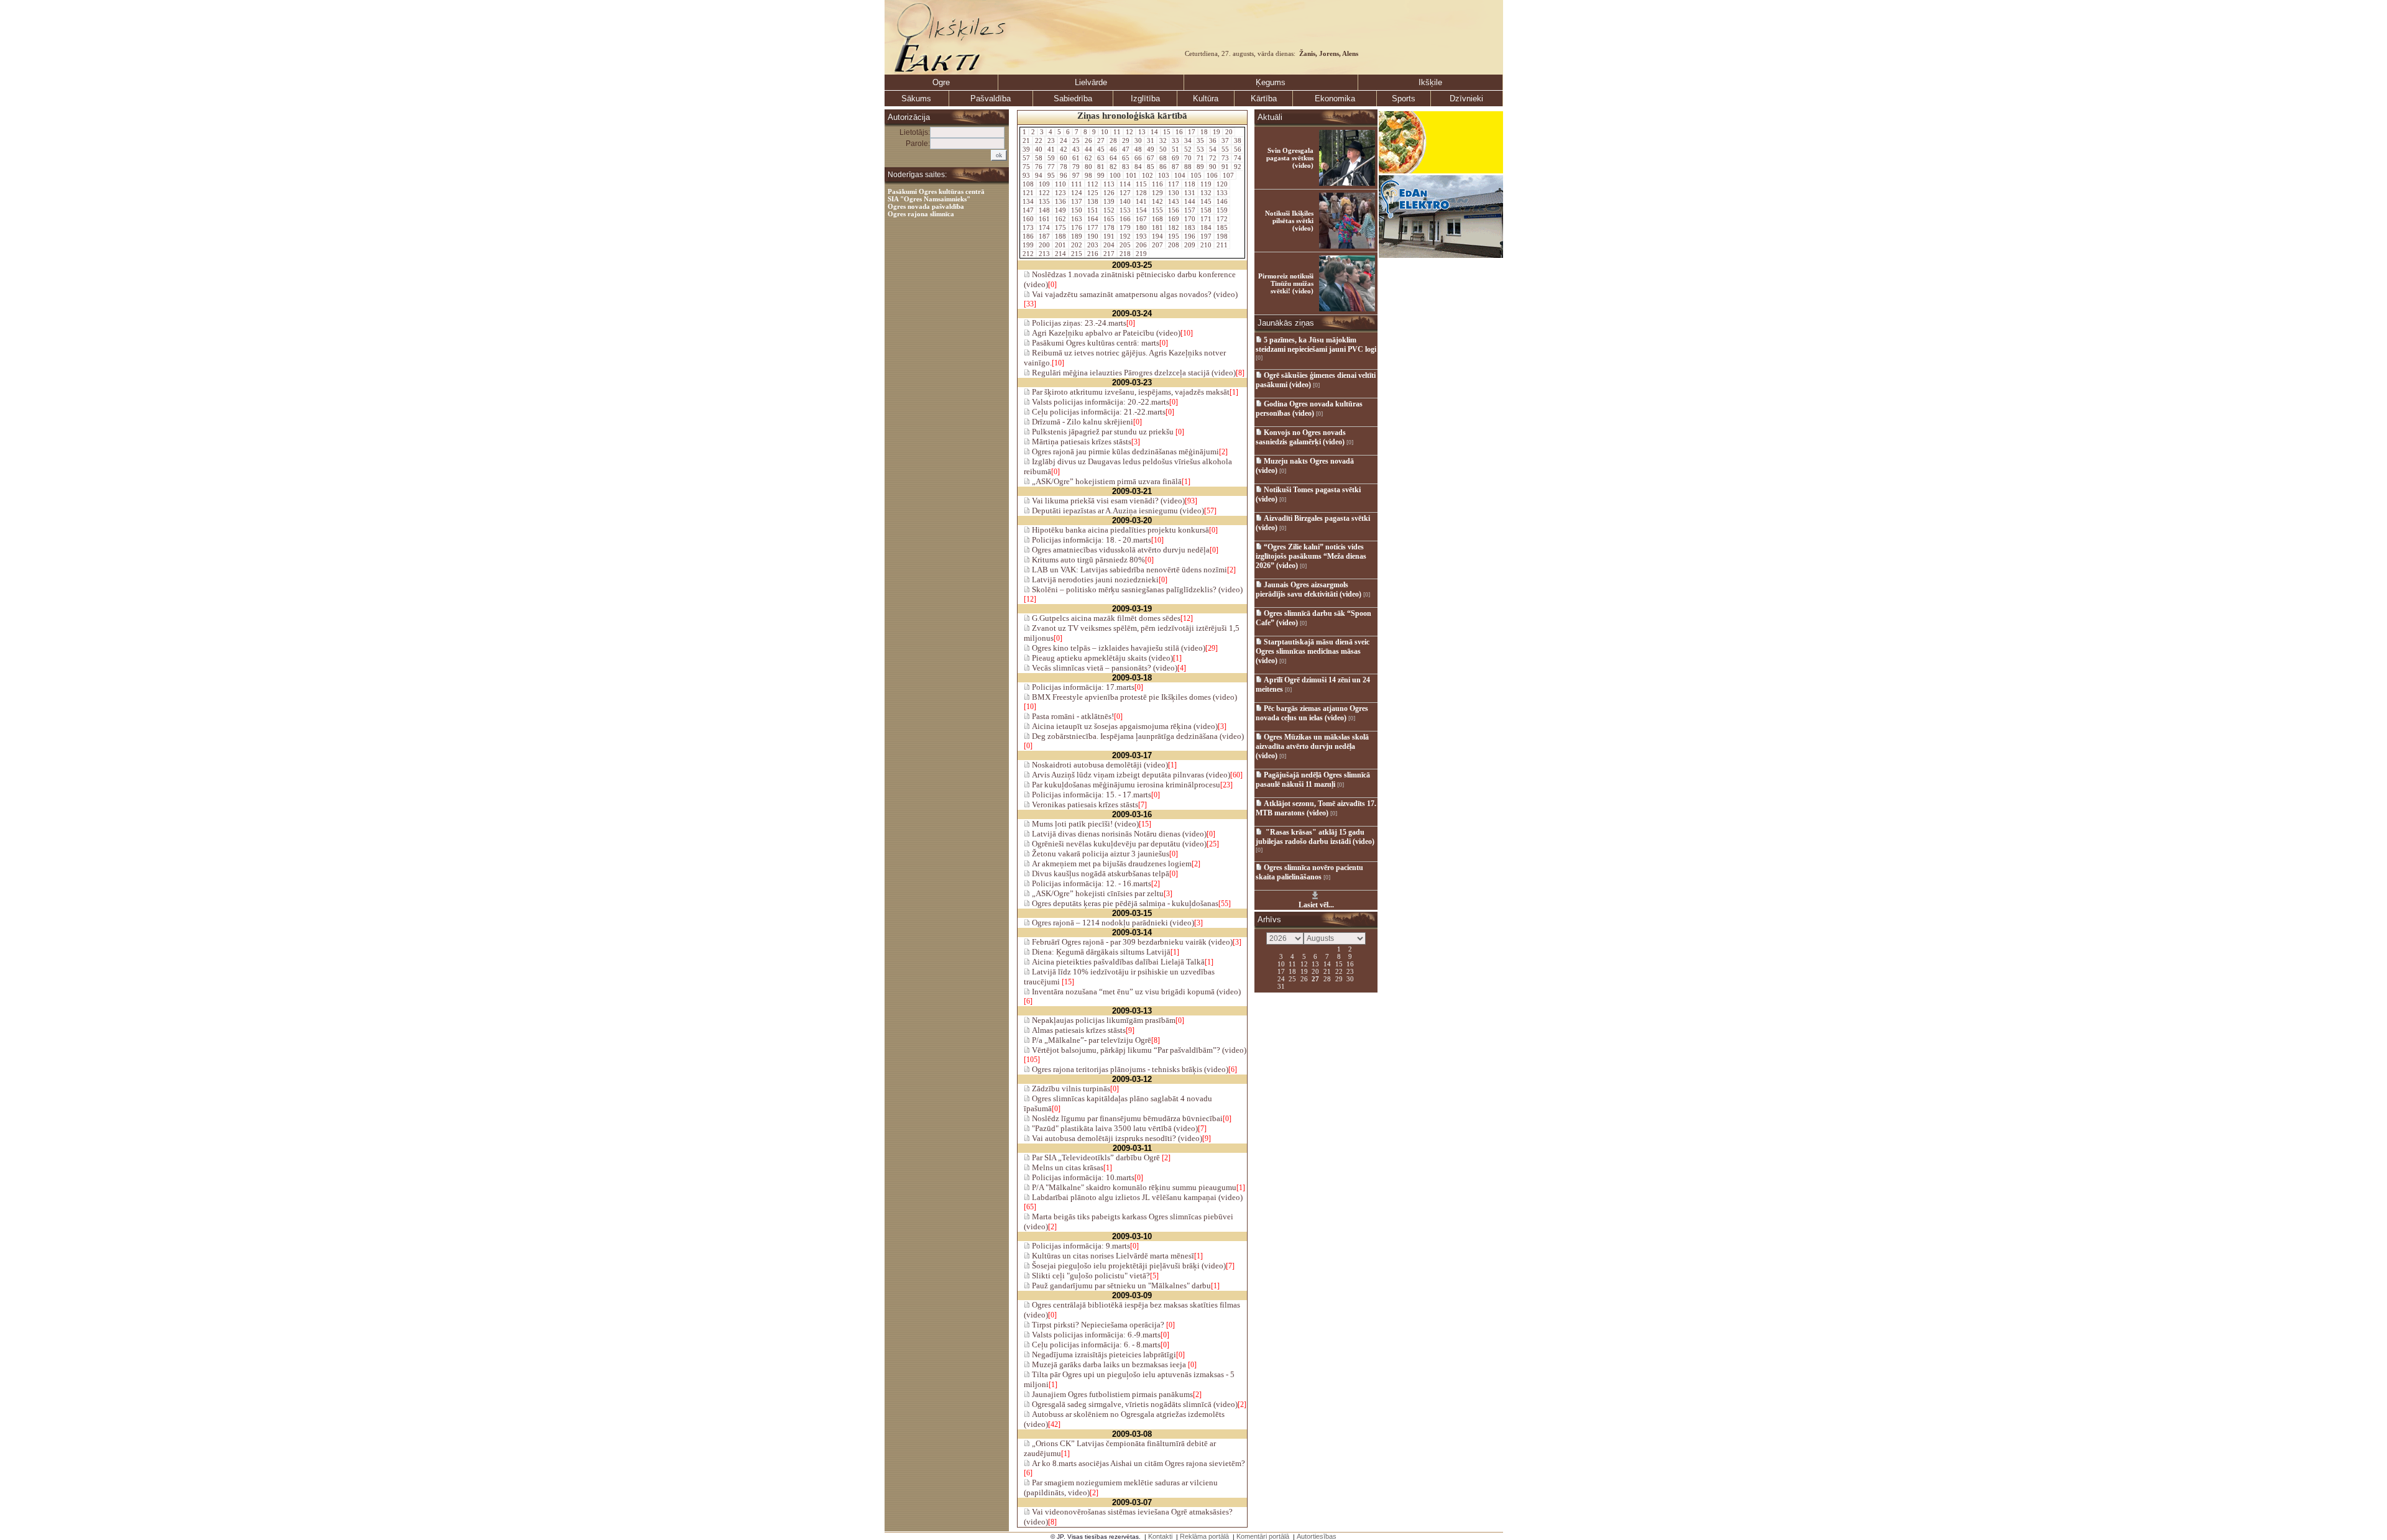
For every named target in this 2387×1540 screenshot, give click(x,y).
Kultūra (1206, 99)
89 (1200, 167)
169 (1174, 219)
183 (1190, 227)
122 (1044, 193)
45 (1101, 149)
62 (1088, 158)
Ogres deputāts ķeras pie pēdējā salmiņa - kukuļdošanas (1124, 903)
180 (1141, 227)
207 (1157, 245)
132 (1206, 193)
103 (1164, 175)
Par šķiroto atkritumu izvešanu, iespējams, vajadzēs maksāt (1130, 392)
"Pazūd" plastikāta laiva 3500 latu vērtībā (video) (1114, 1128)
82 (1113, 167)
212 (1028, 254)
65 (1126, 158)
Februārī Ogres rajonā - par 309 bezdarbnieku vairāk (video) (1131, 942)
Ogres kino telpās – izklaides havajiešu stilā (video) (1118, 648)
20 (1229, 132)
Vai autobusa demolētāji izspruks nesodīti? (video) (1116, 1138)
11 (1117, 132)
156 (1174, 210)
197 (1206, 236)
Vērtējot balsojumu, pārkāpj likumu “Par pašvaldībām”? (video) (1138, 1050)
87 (1175, 167)
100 (1115, 175)
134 (1028, 201)
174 (1044, 227)
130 (1174, 193)
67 (1151, 158)
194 (1157, 236)
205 (1125, 245)
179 (1125, 227)
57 (1026, 158)
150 (1077, 210)
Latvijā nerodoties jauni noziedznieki (1094, 580)
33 (1175, 140)
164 (1093, 219)
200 (1044, 245)
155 (1157, 210)
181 (1157, 227)
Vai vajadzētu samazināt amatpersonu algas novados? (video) (1134, 294)
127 (1125, 193)
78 (1064, 167)
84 (1138, 167)
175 (1060, 227)
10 (1105, 132)
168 (1157, 219)
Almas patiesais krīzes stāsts (1078, 1030)
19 (1216, 132)
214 (1060, 254)
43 (1076, 149)
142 (1157, 201)
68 (1163, 158)
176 (1077, 227)
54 (1213, 149)
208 (1174, 245)
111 (1077, 184)
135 (1044, 201)
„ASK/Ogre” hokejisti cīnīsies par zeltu (1097, 893)
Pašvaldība (991, 99)
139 (1109, 201)
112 (1093, 184)
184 (1206, 227)
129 (1157, 193)
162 (1060, 219)
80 (1088, 167)
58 (1039, 158)
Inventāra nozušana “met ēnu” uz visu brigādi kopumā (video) (1135, 992)
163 (1077, 219)
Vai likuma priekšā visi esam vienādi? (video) (1107, 501)
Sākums (916, 99)
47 (1126, 149)
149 (1060, 210)
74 (1238, 158)
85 (1151, 167)
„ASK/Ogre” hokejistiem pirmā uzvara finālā (1106, 481)
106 (1212, 175)
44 (1088, 149)
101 (1131, 175)
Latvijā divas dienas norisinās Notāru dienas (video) (1118, 834)
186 (1028, 236)
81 (1101, 167)
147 (1028, 210)
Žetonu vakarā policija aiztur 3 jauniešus (1100, 854)
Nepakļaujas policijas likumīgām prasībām (1103, 1020)
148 (1044, 210)
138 (1093, 201)
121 (1028, 193)
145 (1206, 201)
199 (1028, 245)
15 (1167, 132)
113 (1109, 184)
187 (1044, 236)
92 (1238, 167)
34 (1188, 140)
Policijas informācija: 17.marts (1082, 687)
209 (1190, 245)
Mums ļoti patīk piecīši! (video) (1084, 824)
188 (1060, 236)
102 (1148, 175)
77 (1051, 167)
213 (1044, 254)
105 (1196, 175)
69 (1175, 158)
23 (1051, 140)
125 (1093, 193)
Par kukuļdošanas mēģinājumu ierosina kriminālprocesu (1125, 785)
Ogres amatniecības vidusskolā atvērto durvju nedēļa (1120, 550)
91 (1225, 167)
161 (1044, 219)
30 (1138, 140)
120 (1222, 184)
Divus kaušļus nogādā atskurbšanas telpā (1100, 873)
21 (1026, 140)
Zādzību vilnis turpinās (1070, 1089)
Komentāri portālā (1263, 1536)
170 (1190, 219)
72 (1213, 158)
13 (1142, 132)
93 (1026, 175)
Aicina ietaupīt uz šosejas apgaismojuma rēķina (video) (1124, 726)
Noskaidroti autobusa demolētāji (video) (1099, 765)
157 (1190, 210)
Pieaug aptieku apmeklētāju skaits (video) (1102, 658)
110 (1060, 184)
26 (1088, 140)
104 (1180, 175)
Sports (1404, 99)
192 (1125, 236)
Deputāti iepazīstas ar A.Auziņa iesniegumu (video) (1117, 511)
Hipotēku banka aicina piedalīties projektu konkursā (1120, 530)
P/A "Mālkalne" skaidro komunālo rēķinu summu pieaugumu (1133, 1187)
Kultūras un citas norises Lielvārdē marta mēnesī (1112, 1256)
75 (1026, 167)
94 (1039, 175)
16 (1179, 132)
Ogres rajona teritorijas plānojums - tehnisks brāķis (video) (1129, 1069)
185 (1222, 227)
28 (1113, 140)
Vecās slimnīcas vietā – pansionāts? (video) (1104, 668)
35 (1200, 140)
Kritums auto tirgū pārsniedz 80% (1088, 560)
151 (1093, 210)
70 (1188, 158)
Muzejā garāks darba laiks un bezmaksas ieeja (1109, 1364)
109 (1044, 184)
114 (1125, 184)
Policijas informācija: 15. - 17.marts (1091, 795)
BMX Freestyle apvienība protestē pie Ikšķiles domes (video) (1134, 697)
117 (1174, 184)
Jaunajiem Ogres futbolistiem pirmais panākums (1111, 1394)
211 (1222, 245)
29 (1126, 140)
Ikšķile (1430, 82)
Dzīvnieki (1466, 99)
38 (1238, 140)
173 (1028, 227)
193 (1141, 236)
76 (1039, 167)
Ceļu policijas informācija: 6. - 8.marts (1095, 1345)
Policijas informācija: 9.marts (1080, 1246)
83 (1126, 167)
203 (1093, 245)
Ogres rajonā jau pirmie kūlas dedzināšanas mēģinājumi (1125, 451)
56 (1238, 149)
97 (1076, 175)
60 (1064, 158)
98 (1088, 175)
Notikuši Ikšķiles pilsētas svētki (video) (1289, 221)
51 (1175, 149)
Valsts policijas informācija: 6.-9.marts (1095, 1335)
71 (1200, 158)
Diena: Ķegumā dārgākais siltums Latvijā (1100, 952)
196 (1190, 236)
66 (1138, 158)
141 (1141, 201)
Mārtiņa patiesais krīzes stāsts (1081, 442)
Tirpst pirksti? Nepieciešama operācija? (1098, 1325)
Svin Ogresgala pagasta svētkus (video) (1290, 158)
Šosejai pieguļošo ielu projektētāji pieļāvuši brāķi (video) (1128, 1266)
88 (1188, 167)
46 (1113, 149)
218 (1125, 254)
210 (1206, 245)
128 (1141, 193)
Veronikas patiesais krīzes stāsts (1084, 804)
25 (1076, 140)
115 (1141, 184)
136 (1060, 201)
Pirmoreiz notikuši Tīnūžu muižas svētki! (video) (1286, 283)
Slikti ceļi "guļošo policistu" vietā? (1090, 1276)
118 (1190, 184)
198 (1222, 236)
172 (1222, 219)
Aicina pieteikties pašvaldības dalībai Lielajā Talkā (1117, 962)
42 (1064, 149)
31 (1151, 140)
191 (1109, 236)
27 (1101, 140)
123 (1060, 193)
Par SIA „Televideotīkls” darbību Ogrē (1096, 1157)
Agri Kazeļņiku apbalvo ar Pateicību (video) (1105, 333)
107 (1228, 175)
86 (1163, 167)
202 (1077, 245)
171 (1206, 219)
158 (1206, 210)
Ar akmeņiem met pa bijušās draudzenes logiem (1111, 864)
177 (1093, 227)
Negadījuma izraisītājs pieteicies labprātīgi (1103, 1354)
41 (1051, 149)
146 (1222, 201)
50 (1163, 149)
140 (1125, 201)
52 (1188, 149)
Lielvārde (1091, 82)
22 (1039, 140)
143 (1174, 201)
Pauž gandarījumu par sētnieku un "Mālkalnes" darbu (1120, 1286)
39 (1026, 149)
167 (1141, 219)
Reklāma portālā (1204, 1536)
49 (1151, 149)
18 (1204, 132)
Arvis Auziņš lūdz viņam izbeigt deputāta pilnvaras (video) (1130, 775)
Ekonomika (1335, 99)
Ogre (941, 82)
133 (1222, 193)
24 (1064, 140)
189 (1077, 236)
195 (1174, 236)
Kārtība (1264, 99)
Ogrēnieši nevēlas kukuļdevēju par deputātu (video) (1118, 844)
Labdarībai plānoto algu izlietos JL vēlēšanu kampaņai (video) (1136, 1197)
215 (1077, 254)
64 (1113, 158)
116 (1157, 184)
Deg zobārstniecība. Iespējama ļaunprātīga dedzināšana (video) (1137, 736)
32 (1163, 140)
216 (1093, 254)
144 (1190, 201)
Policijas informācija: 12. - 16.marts (1091, 883)
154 (1141, 210)
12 (1129, 132)
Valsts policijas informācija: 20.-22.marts (1100, 402)
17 (1192, 132)
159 (1222, 210)
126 (1109, 193)
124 (1077, 193)
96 (1064, 175)
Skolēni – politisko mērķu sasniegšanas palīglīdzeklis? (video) (1136, 589)
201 (1060, 245)
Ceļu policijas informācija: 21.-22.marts (1098, 412)
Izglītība (1145, 99)
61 (1076, 158)
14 (1154, 132)
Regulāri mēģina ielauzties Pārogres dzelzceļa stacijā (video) (1133, 373)
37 (1225, 140)
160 (1028, 219)
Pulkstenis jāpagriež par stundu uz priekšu (1103, 432)
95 (1051, 175)
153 (1125, 210)
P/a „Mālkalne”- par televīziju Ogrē (1091, 1040)
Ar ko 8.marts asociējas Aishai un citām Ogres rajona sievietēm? (1138, 1463)
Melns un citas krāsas (1067, 1167)
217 (1109, 254)
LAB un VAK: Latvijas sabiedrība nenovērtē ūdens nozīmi (1129, 570)
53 (1200, 149)
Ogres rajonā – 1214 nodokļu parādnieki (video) (1112, 923)
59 (1051, 158)
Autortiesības (1317, 1536)
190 (1093, 236)
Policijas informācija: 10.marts (1082, 1177)
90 (1213, 167)
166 (1125, 219)
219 (1141, 254)
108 (1028, 184)
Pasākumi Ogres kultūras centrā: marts (1095, 343)
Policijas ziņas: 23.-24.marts (1078, 323)
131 (1190, 193)
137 (1077, 201)
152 (1109, 210)
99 (1101, 175)
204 (1109, 245)
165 (1109, 219)
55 (1225, 149)
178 (1109, 227)
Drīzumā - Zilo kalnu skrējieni (1082, 422)
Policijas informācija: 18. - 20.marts (1091, 540)
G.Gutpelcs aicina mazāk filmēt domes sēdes (1105, 618)
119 (1206, 184)
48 (1138, 149)
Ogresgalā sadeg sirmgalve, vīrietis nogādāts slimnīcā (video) (1134, 1404)
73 (1225, 158)
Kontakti (1160, 1536)
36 (1213, 140)
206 (1141, 245)
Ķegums (1271, 82)
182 (1174, 227)
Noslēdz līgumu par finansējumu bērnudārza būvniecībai (1126, 1118)
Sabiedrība (1073, 99)
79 (1076, 167)
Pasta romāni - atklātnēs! (1072, 716)
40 (1039, 149)
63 (1101, 158)
